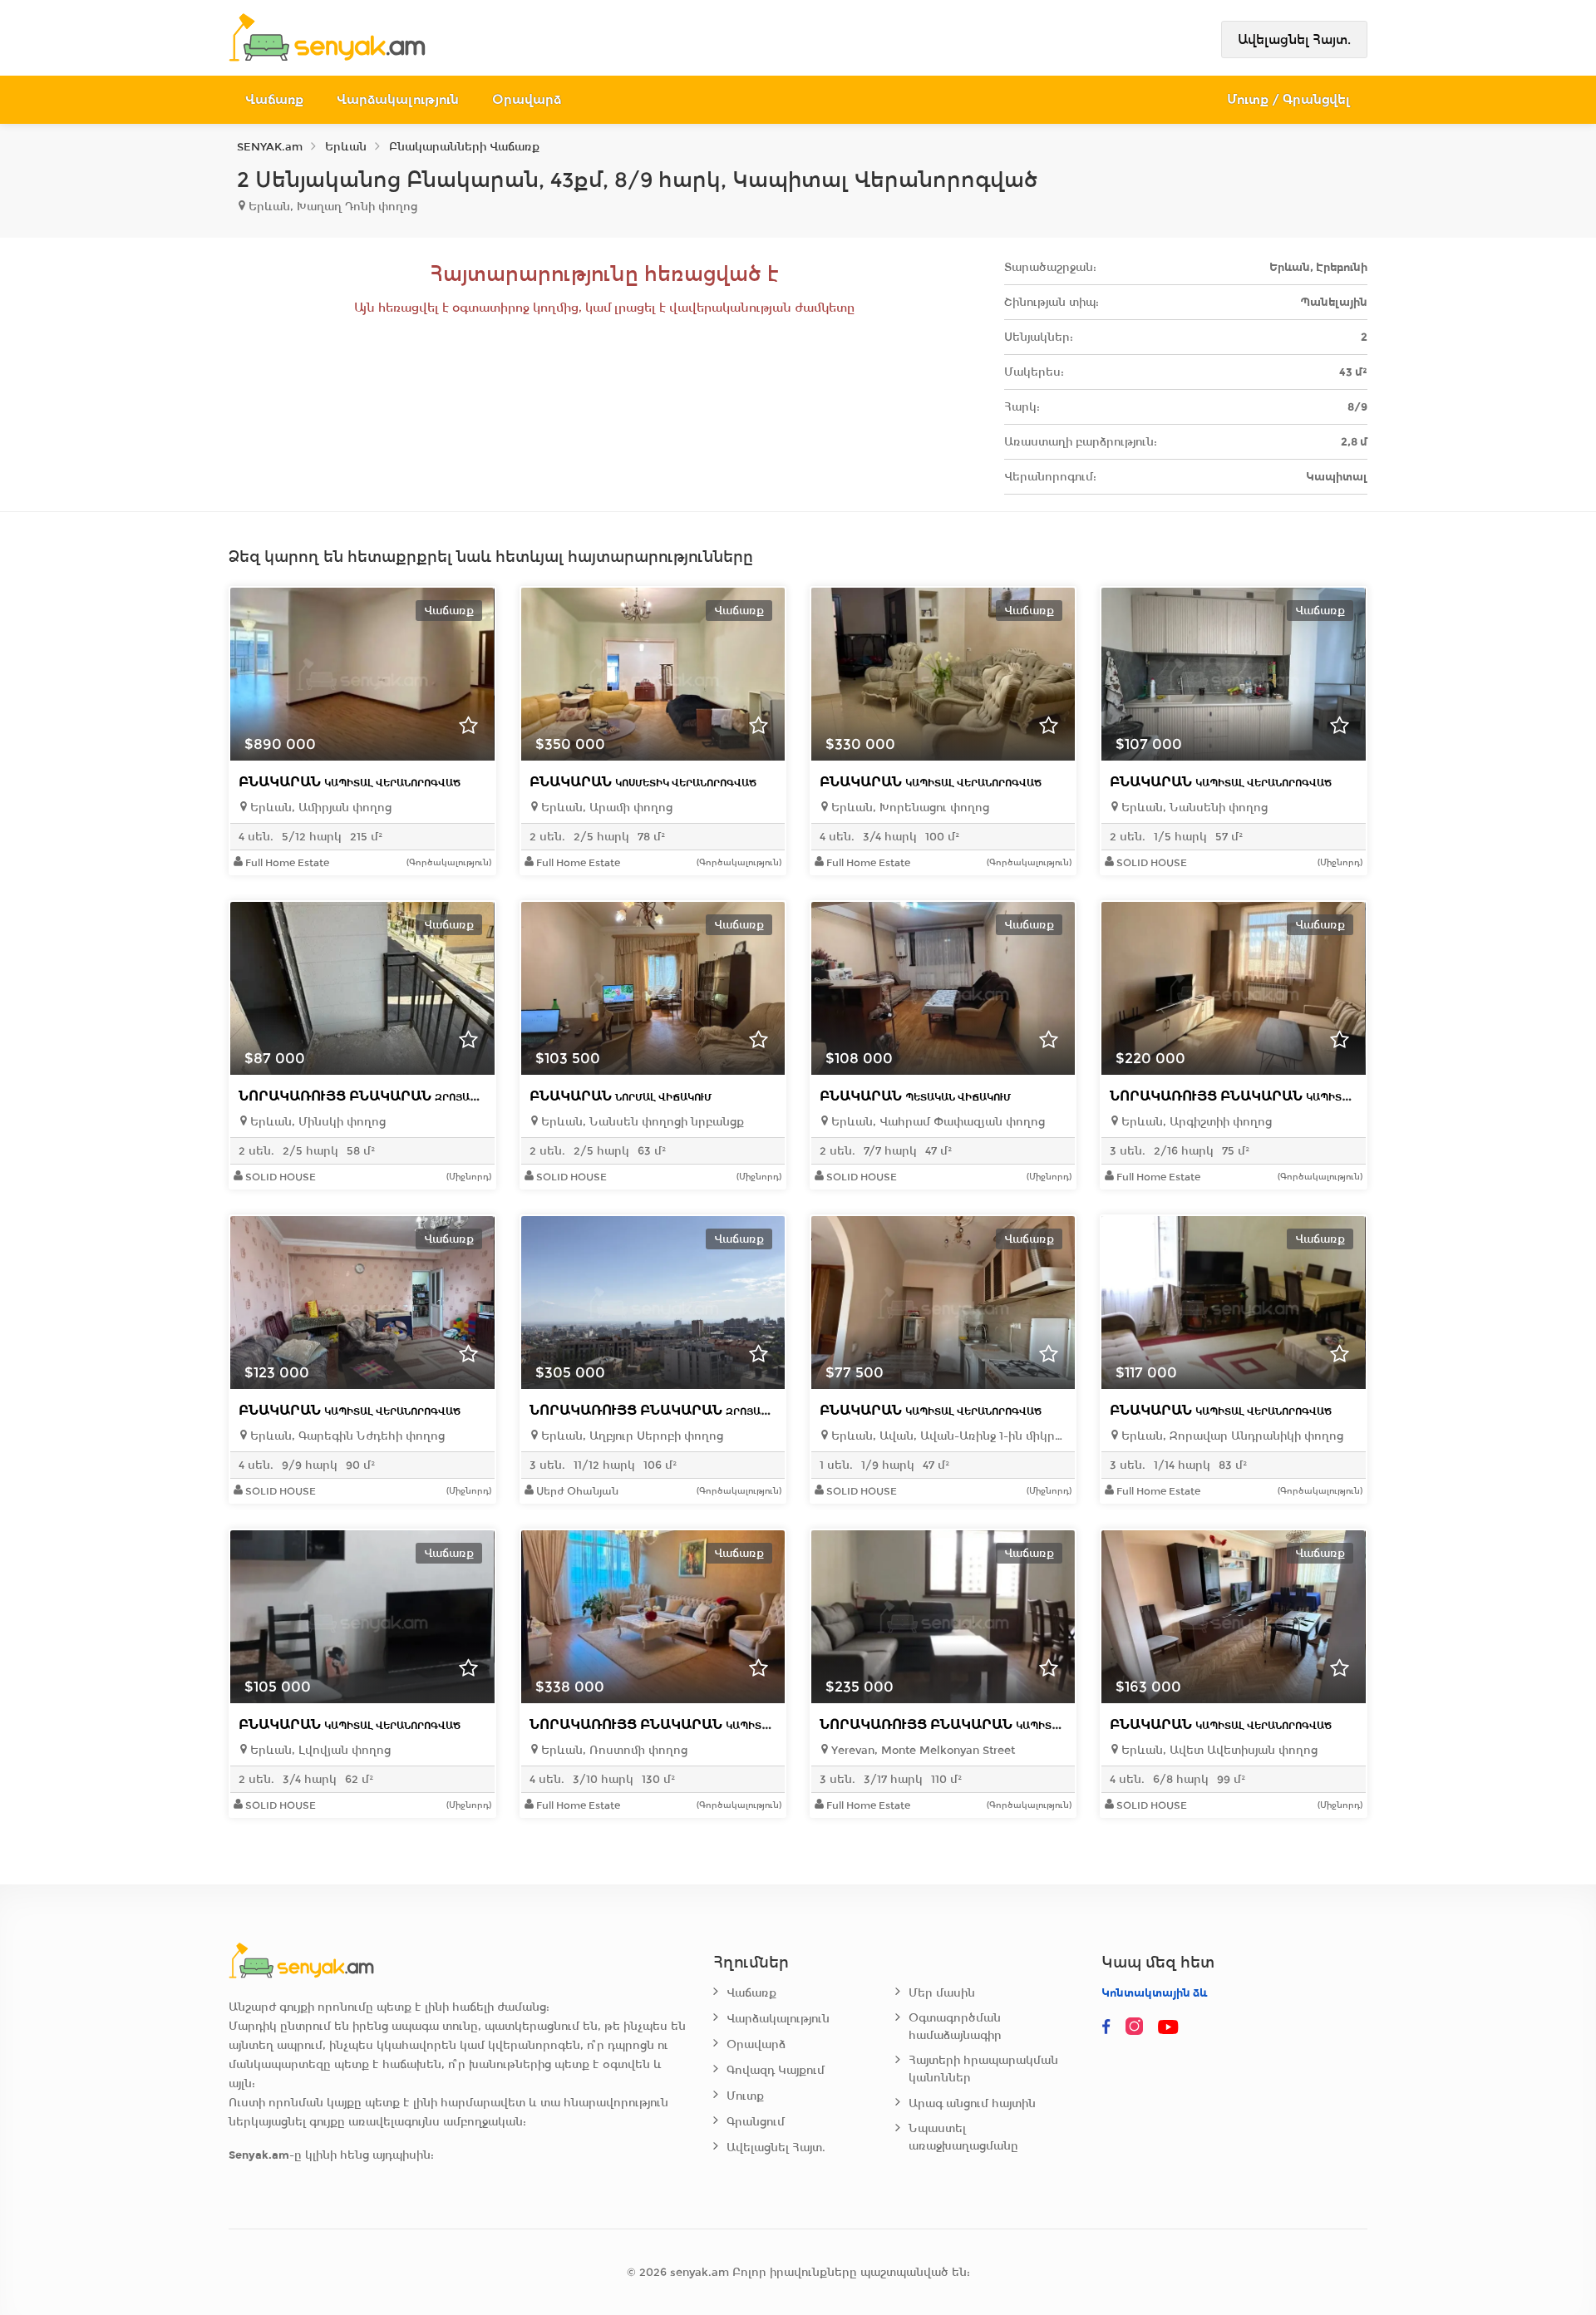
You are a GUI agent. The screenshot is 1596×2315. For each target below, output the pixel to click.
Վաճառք (274, 99)
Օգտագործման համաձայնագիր (955, 2027)
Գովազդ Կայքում (776, 2070)
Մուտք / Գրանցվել (1289, 99)
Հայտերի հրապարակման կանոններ (983, 2069)
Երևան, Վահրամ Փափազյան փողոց (936, 1122)
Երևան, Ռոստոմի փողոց (613, 1750)
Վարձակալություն (398, 99)
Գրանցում (756, 2122)
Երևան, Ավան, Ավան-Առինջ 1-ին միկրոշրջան (947, 1436)
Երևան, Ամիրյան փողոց (319, 808)
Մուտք (745, 2096)
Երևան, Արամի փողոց (605, 808)
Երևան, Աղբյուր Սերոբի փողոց (631, 1436)
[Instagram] (1138, 2027)
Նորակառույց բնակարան (392, 1096)
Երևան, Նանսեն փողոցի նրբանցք (641, 1122)
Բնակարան (350, 782)
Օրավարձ (527, 99)
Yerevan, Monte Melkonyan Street (921, 1750)
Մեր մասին (942, 1993)
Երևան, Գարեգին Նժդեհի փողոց (346, 1436)
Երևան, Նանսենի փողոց (1193, 808)
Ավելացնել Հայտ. (1294, 39)
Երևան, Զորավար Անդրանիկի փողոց (1231, 1436)
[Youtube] (1170, 2027)
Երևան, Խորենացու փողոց (909, 808)
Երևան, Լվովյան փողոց (319, 1750)
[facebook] (1106, 2027)
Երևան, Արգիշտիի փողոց (1195, 1122)
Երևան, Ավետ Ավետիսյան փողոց (1218, 1750)
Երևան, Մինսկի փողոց (316, 1122)
